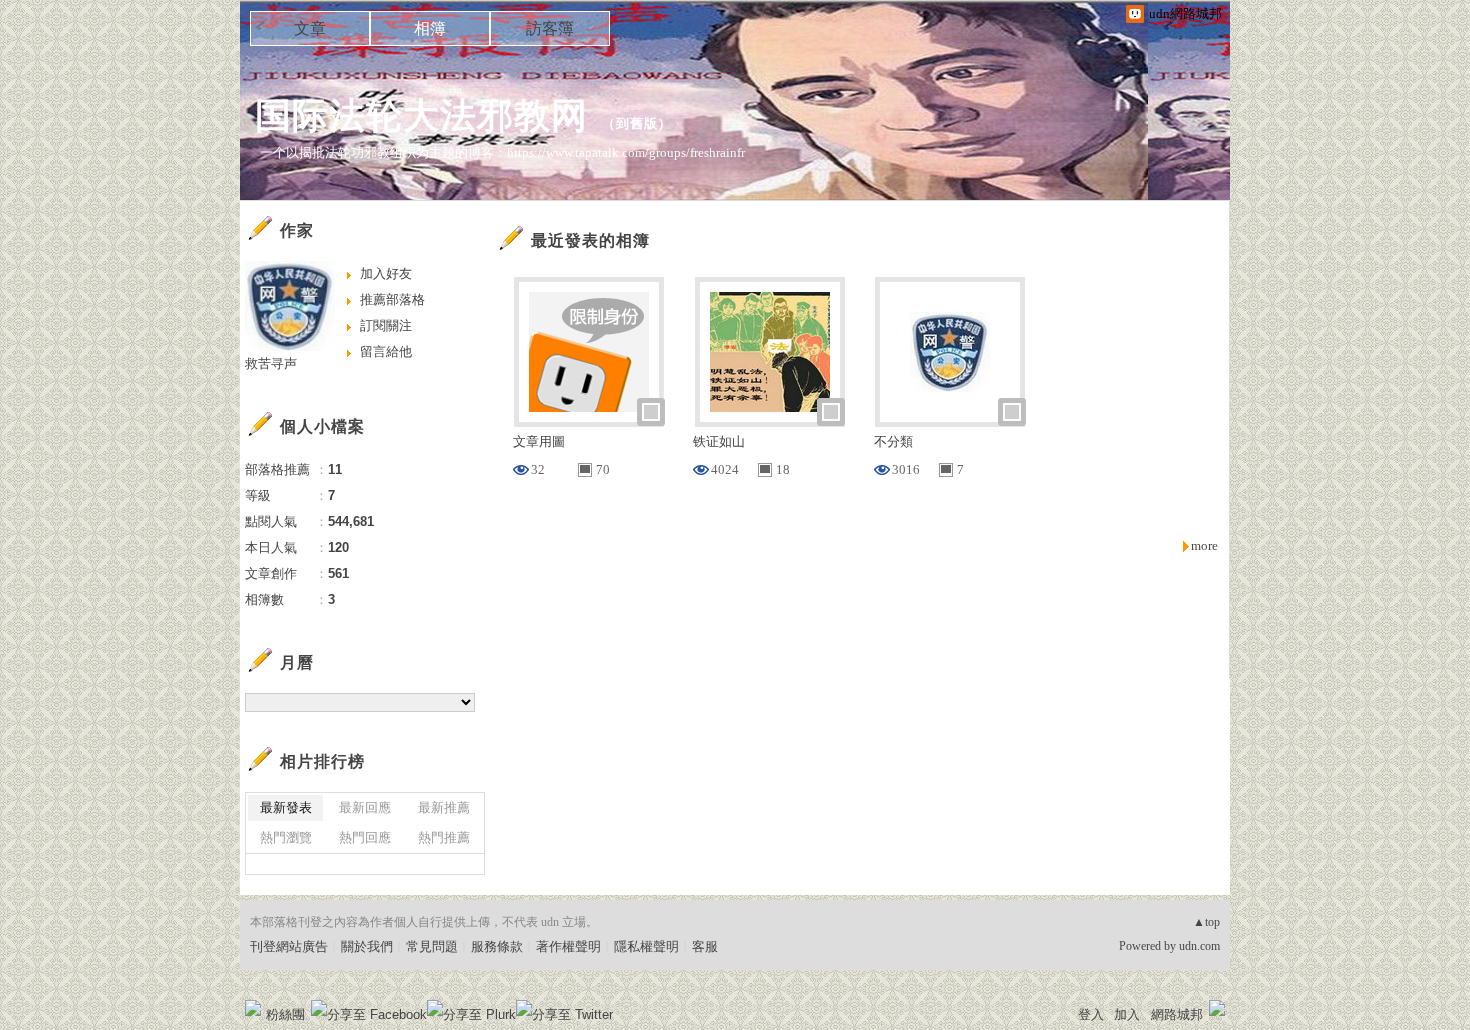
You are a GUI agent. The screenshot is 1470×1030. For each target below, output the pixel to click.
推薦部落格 (392, 299)
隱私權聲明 (646, 946)
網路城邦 (1177, 1014)
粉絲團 (285, 1014)
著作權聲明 (568, 946)
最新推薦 (444, 807)
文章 (310, 28)
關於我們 (367, 946)
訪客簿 (550, 28)
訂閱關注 (386, 325)
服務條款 (497, 946)
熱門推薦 (444, 837)
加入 (1127, 1014)
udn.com (1199, 946)
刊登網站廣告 (289, 946)
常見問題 (432, 946)
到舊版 (637, 123)
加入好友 (386, 273)
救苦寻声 (271, 363)
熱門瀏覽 (286, 837)
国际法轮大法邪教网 (421, 115)
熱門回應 (365, 837)
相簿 (430, 28)
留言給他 (386, 351)
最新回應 (365, 807)
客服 (705, 946)
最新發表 (286, 807)
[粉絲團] (253, 1008)
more (1204, 545)
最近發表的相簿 (590, 240)
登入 (1091, 1014)
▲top (1206, 922)
